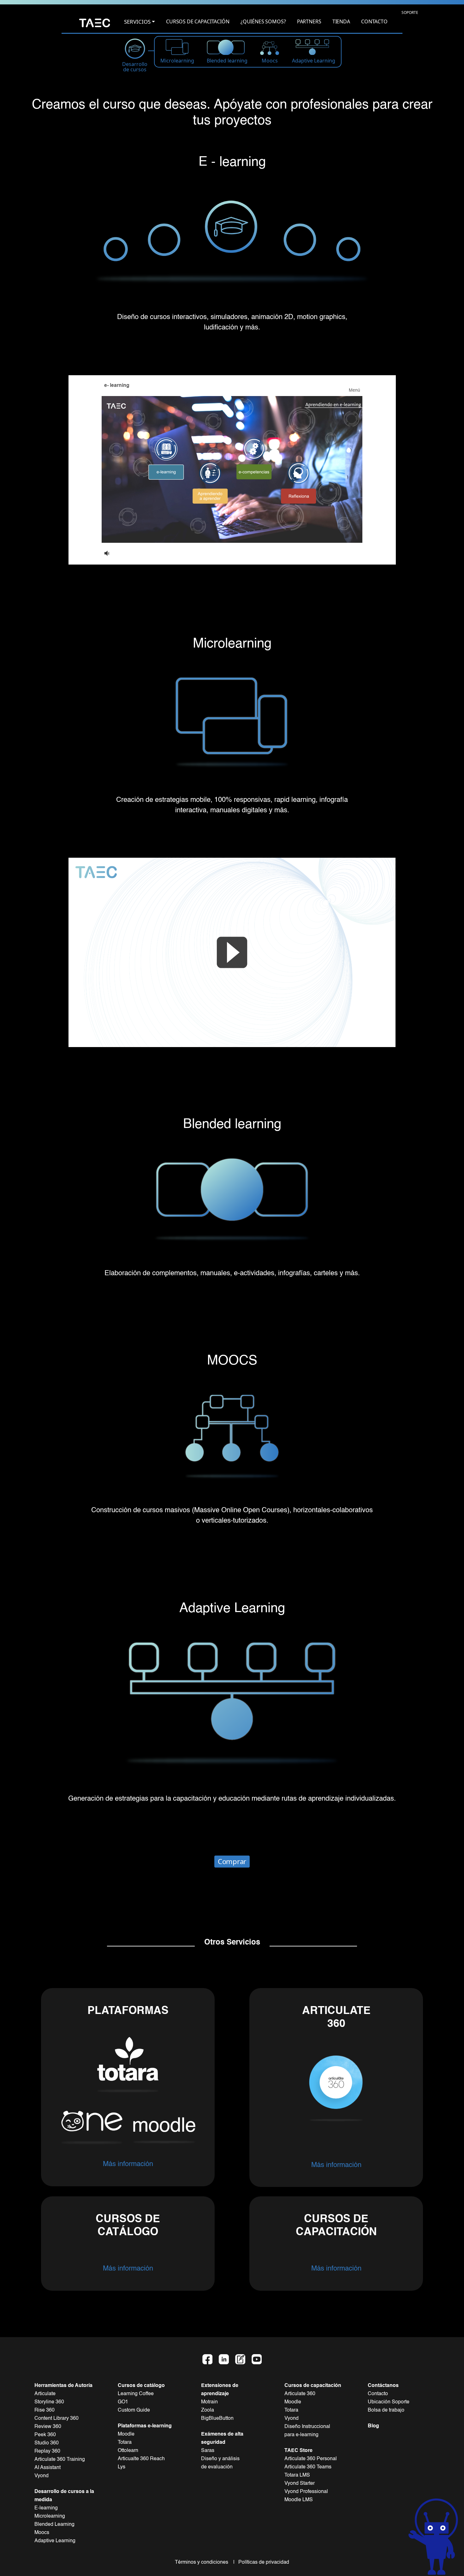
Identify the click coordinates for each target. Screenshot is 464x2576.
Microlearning (50, 2516)
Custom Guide (134, 2410)
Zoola (208, 2410)
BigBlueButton (217, 2419)
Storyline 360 (49, 2402)
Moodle (126, 2434)
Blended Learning (54, 2525)
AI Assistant (48, 2468)
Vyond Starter (300, 2484)
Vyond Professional (306, 2492)
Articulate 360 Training (60, 2460)
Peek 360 (45, 2435)
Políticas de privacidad (262, 2562)
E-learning (46, 2508)
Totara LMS (297, 2475)
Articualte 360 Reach (141, 2459)
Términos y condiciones (203, 2562)
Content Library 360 (57, 2419)
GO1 (123, 2402)
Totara (125, 2443)
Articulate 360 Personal (311, 2459)
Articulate (45, 2394)
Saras (208, 2451)
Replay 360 (47, 2451)
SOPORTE (410, 12)
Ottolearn (128, 2451)
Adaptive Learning (55, 2541)
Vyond (42, 2476)
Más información (128, 2164)
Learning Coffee (136, 2394)
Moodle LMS (299, 2500)
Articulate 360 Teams (308, 2467)
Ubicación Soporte (389, 2402)
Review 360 (48, 2427)
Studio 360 (47, 2443)
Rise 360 (45, 2410)
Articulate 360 (300, 2394)
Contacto (378, 2394)
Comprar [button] (232, 1861)
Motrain (209, 2402)
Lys (122, 2467)
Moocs (42, 2533)
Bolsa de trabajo (386, 2410)
